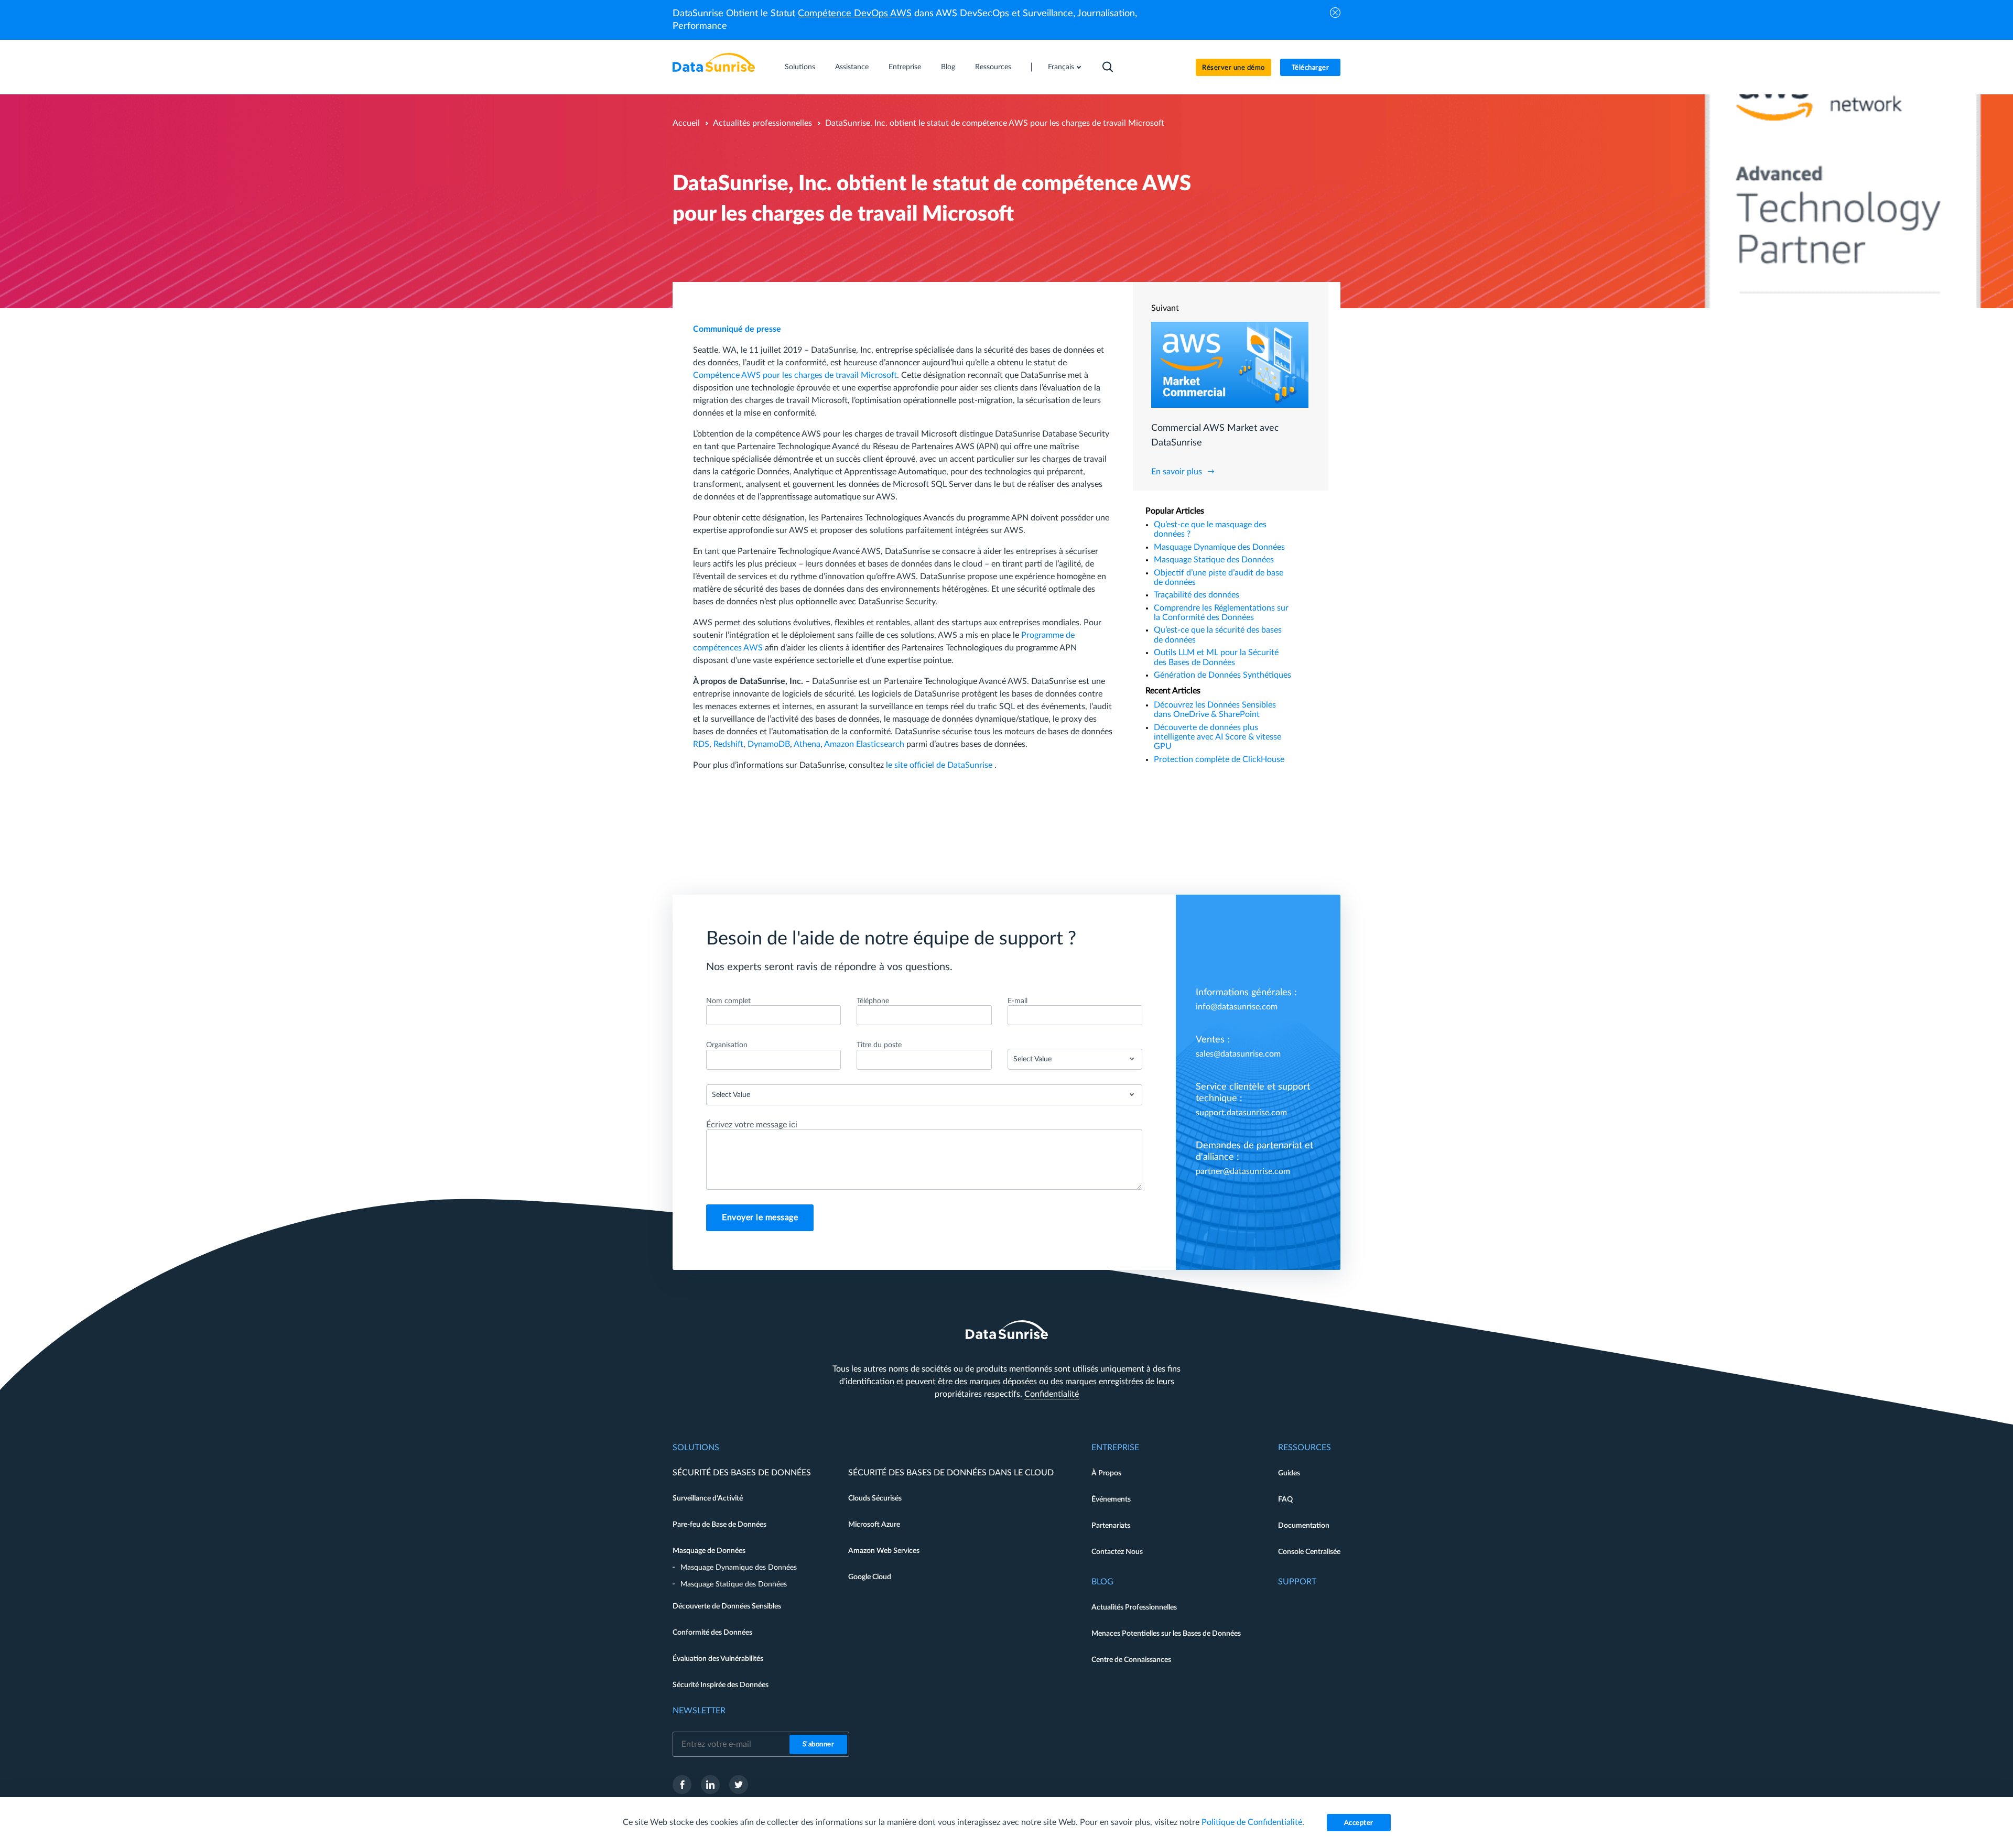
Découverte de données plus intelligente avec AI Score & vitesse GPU (1217, 737)
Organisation (727, 1045)
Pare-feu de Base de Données (719, 1525)
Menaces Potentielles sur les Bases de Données (1166, 1634)
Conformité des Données (712, 1633)
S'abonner (819, 1744)
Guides (1289, 1473)
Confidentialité (1052, 1394)
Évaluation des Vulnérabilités (718, 1659)
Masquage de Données (709, 1551)
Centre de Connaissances (1131, 1660)
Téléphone (873, 1001)
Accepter (1359, 1823)
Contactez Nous (1117, 1552)
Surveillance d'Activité (708, 1498)
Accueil (686, 123)
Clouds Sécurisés (875, 1498)
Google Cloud (870, 1577)
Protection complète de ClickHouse (1219, 759)
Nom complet (728, 1001)
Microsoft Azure (874, 1525)
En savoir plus (1177, 472)
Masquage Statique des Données (1214, 560)
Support (1297, 1582)
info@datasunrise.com (1237, 1007)
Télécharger (1311, 68)
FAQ (1285, 1499)
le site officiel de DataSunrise (940, 765)
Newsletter (699, 1711)
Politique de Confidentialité (1252, 1822)
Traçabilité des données (1197, 595)
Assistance (852, 67)
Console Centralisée (1309, 1552)
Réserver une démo (1233, 68)
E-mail (1018, 1001)
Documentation (1304, 1526)
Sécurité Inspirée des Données (721, 1685)
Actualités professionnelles (762, 123)
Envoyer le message (760, 1217)
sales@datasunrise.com (1238, 1054)
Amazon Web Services (884, 1551)
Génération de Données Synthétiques (1222, 675)
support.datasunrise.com (1241, 1113)
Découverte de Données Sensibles (727, 1606)
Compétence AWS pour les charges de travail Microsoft (795, 375)
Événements (1111, 1499)
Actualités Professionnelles (1134, 1607)
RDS (701, 744)
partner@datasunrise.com (1243, 1171)
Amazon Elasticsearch (864, 744)
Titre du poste (879, 1045)
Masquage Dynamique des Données (1219, 547)
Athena (807, 744)
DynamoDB (769, 744)
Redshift (728, 744)
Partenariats (1111, 1526)
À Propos (1106, 1473)
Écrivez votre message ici (752, 1125)
